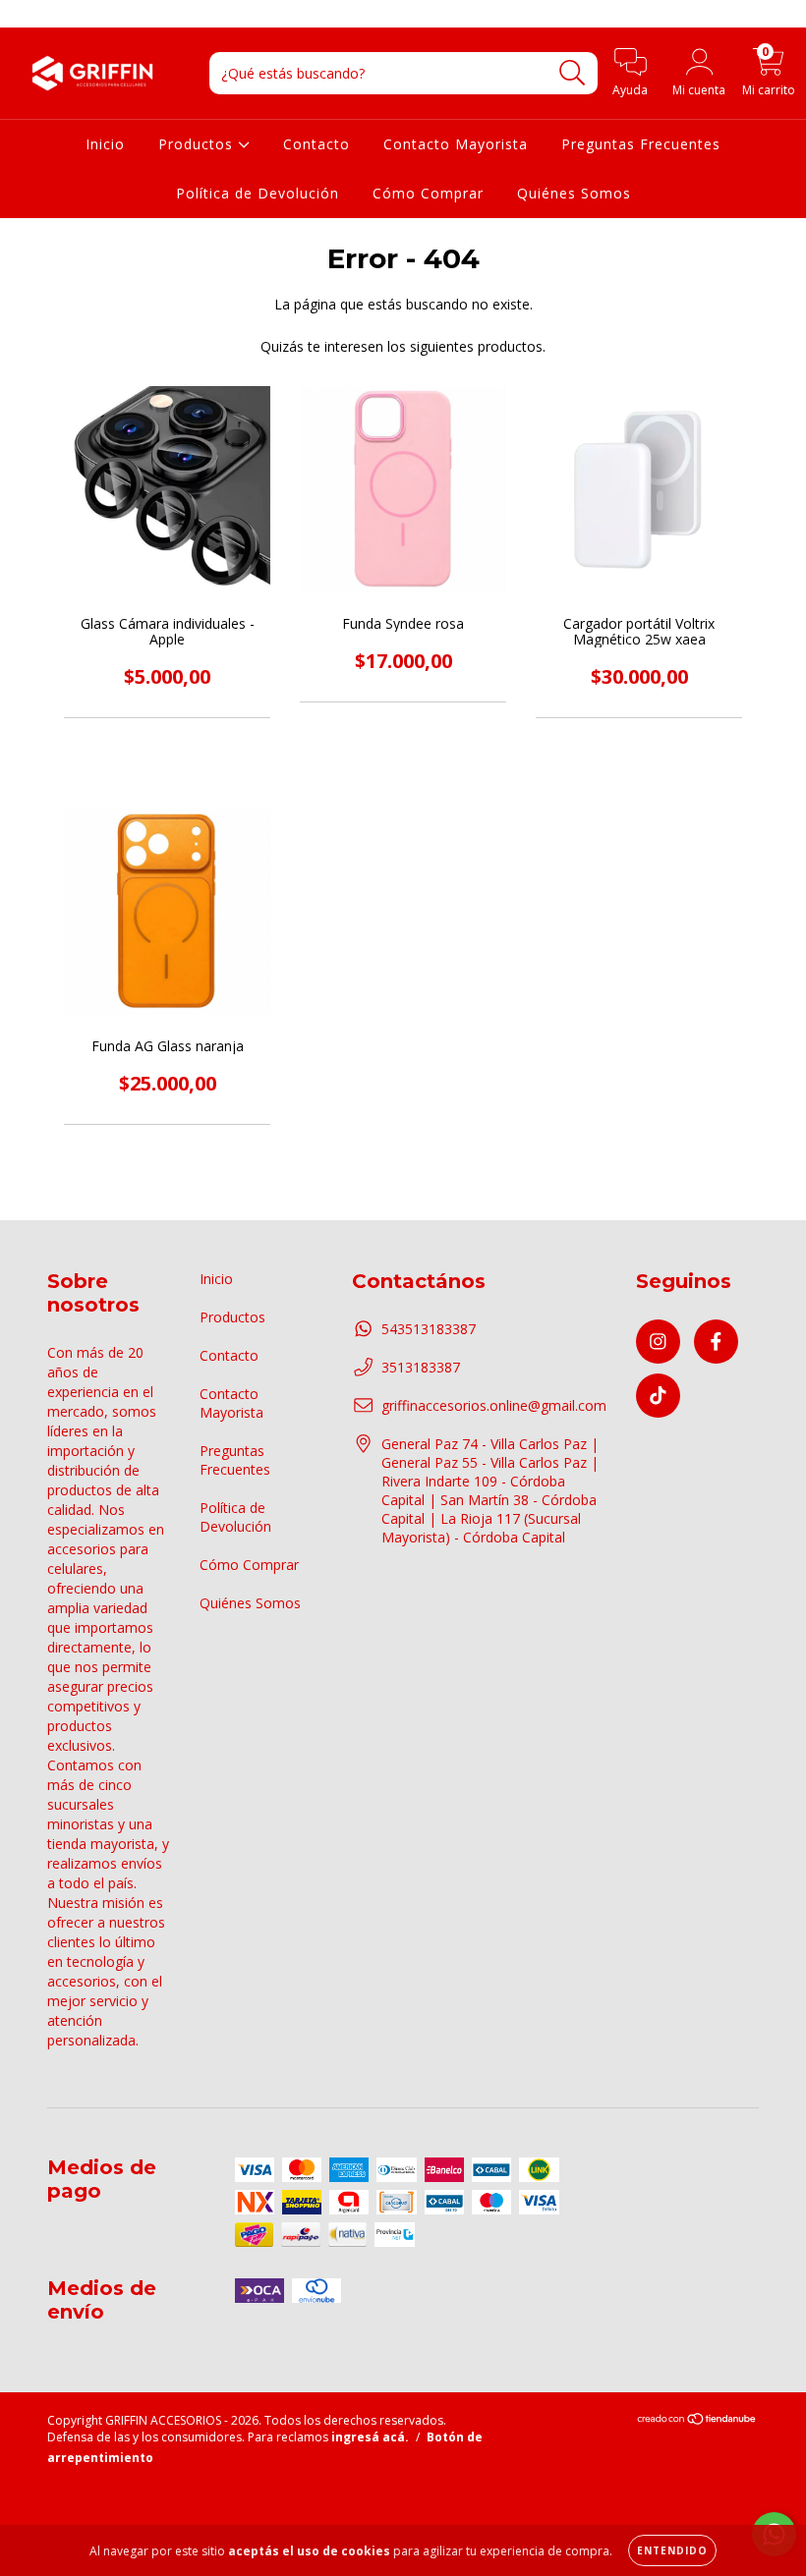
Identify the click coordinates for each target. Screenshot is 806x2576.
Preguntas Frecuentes (641, 144)
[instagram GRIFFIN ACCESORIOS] (29, 13)
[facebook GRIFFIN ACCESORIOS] (59, 13)
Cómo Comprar (428, 193)
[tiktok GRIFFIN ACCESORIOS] (87, 13)
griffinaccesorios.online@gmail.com (494, 1405)
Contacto (317, 144)
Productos (198, 144)
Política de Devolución (258, 193)
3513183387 (421, 1367)
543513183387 (429, 1329)
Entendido (672, 2550)
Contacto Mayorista (456, 144)
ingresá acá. (370, 2437)
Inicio (105, 144)
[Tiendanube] (697, 2421)
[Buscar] (573, 73)
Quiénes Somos (574, 193)
